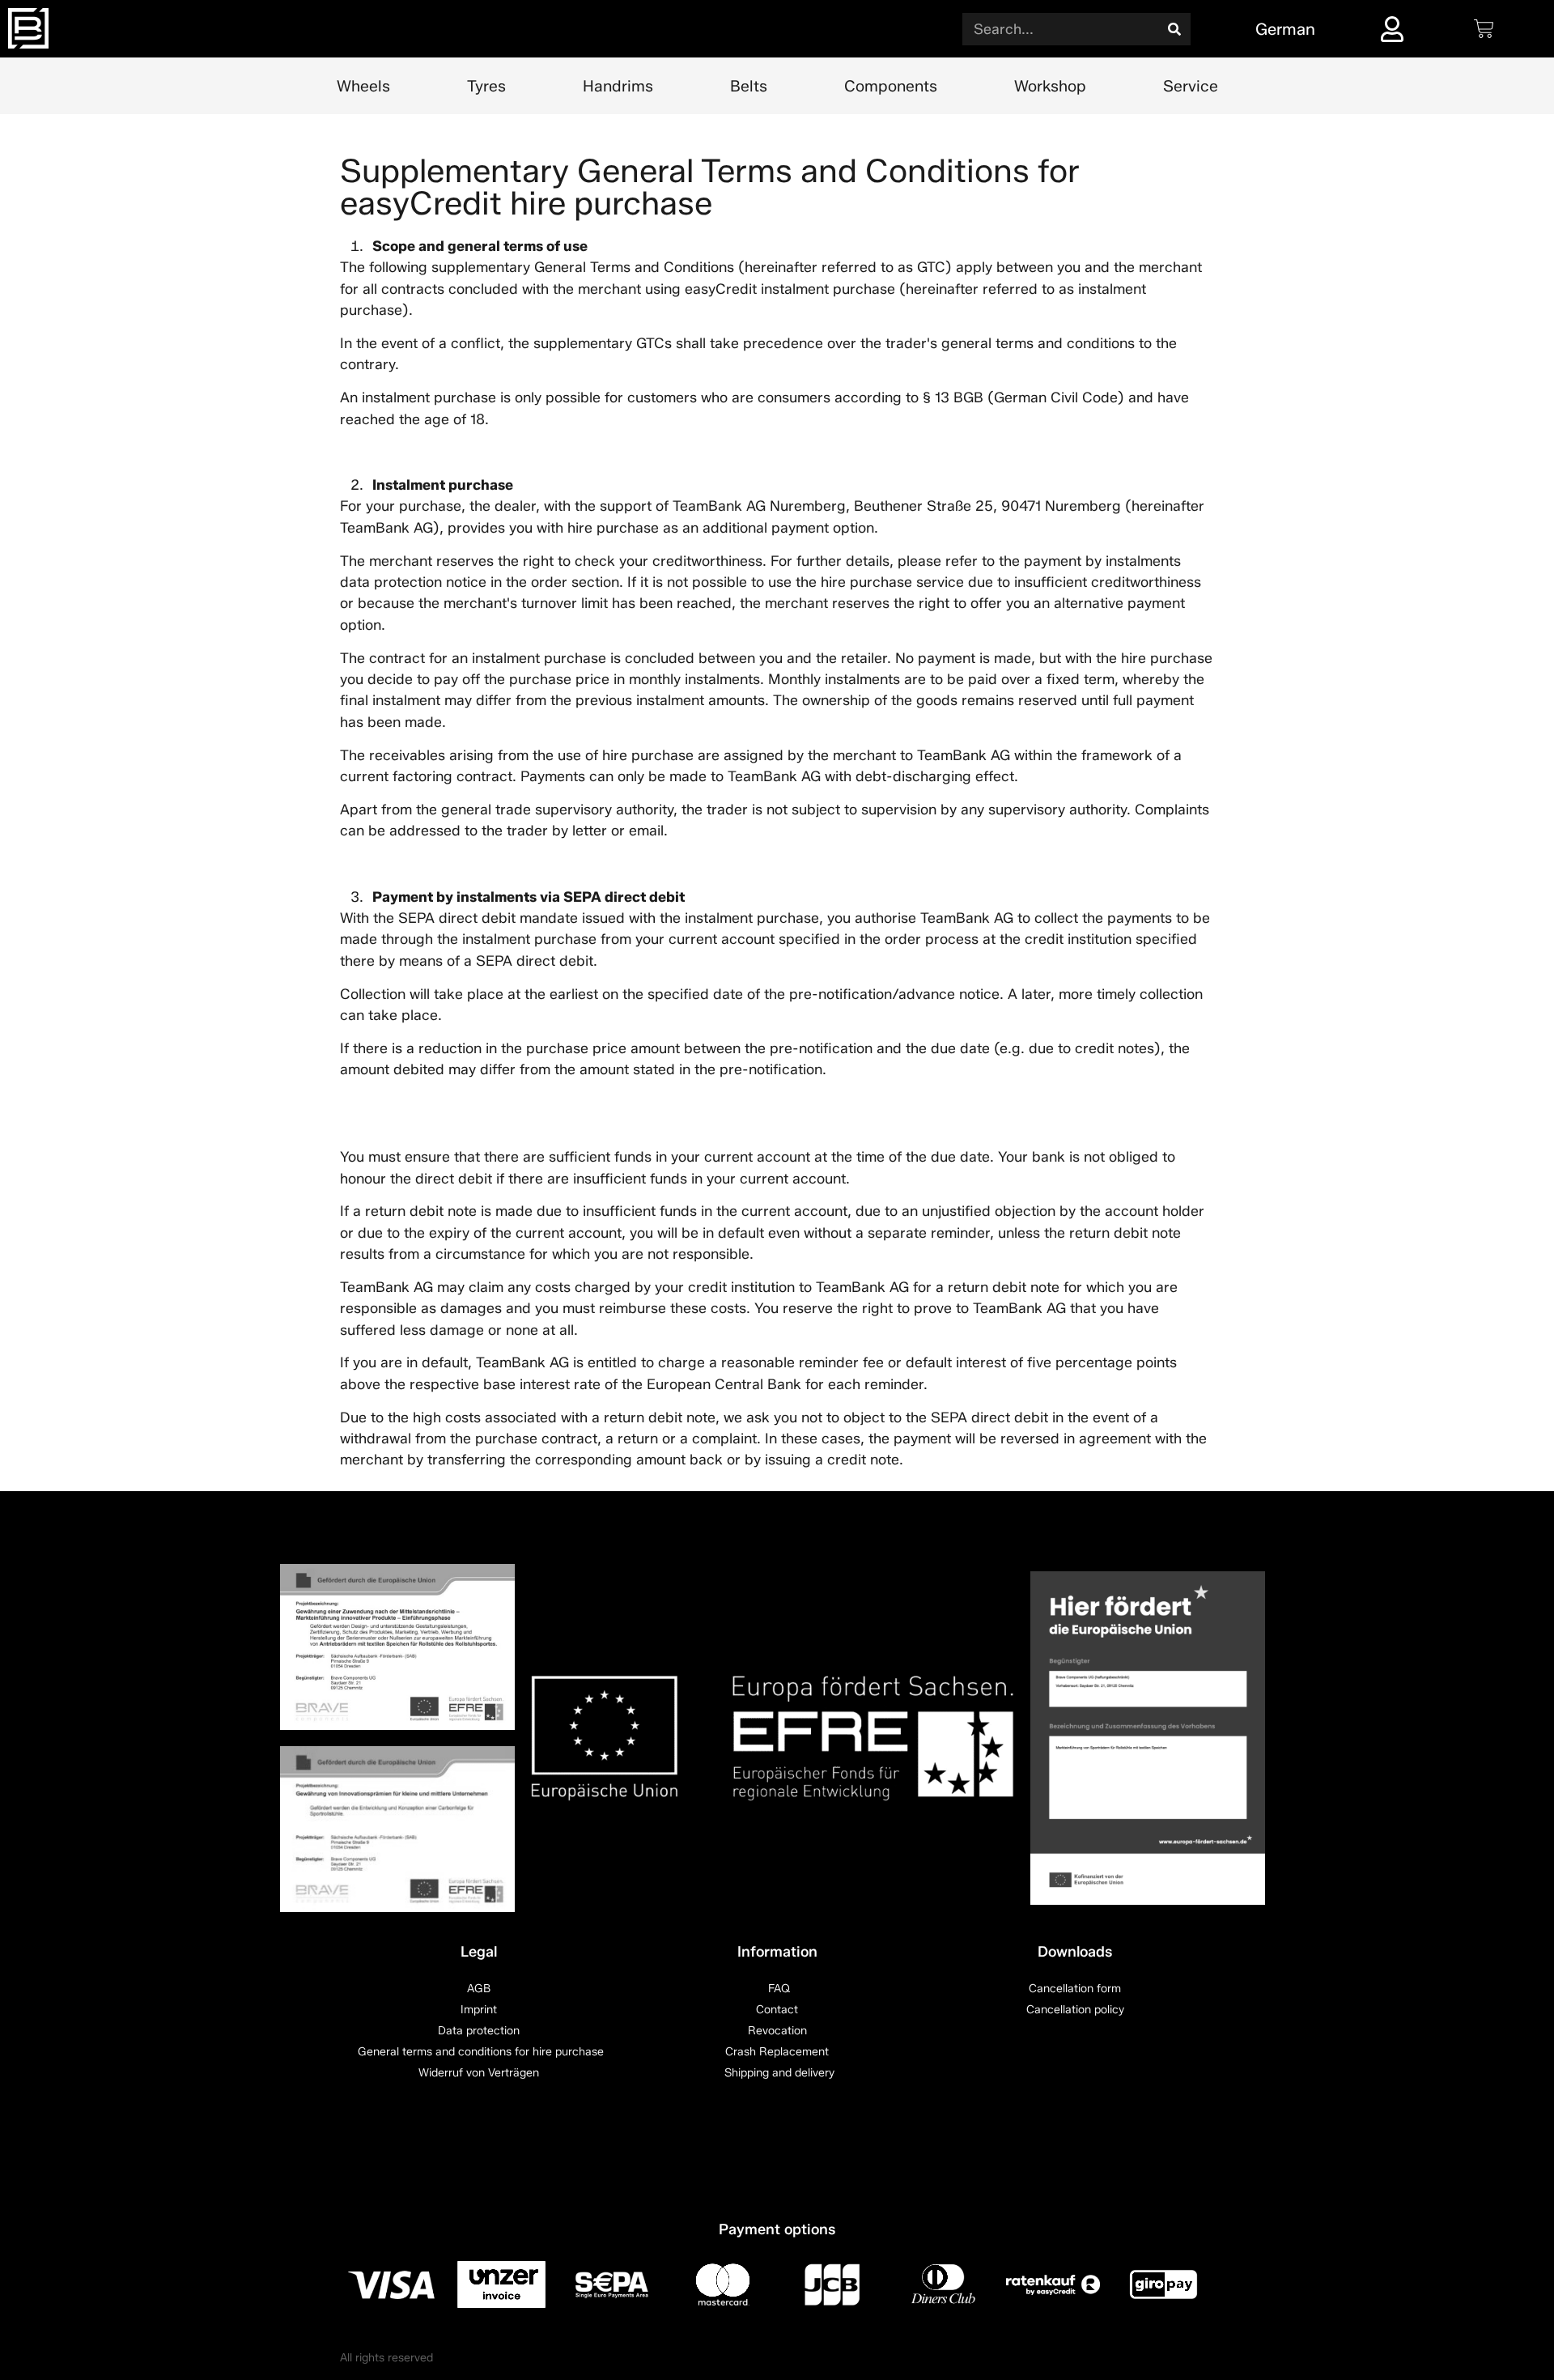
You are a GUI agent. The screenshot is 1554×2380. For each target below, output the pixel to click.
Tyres (486, 86)
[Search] (1174, 29)
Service (1191, 86)
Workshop (1050, 86)
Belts (749, 86)
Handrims (618, 86)
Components (891, 86)
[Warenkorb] (1484, 29)
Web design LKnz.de (1161, 2358)
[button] (36, 2344)
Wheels (363, 86)
